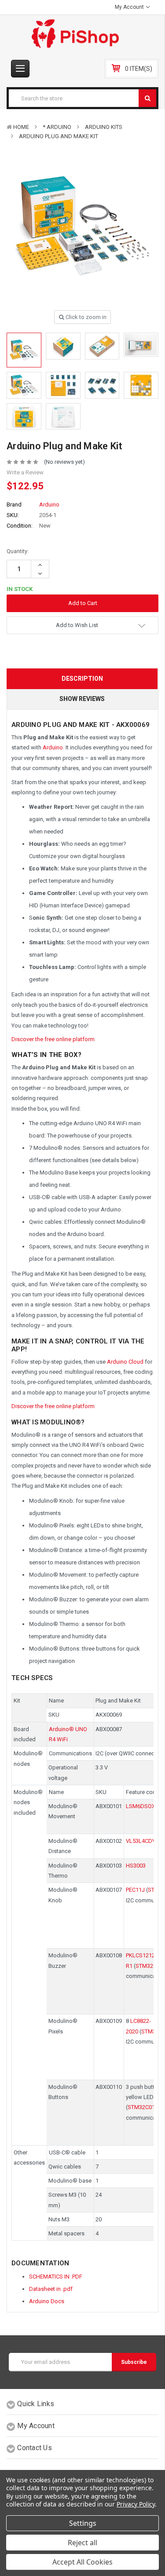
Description (82, 679)
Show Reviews (82, 699)
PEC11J (135, 1890)
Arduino (53, 747)
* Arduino (57, 127)
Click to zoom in (85, 317)
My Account (130, 7)
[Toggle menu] (20, 69)
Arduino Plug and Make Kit (59, 136)
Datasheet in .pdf (51, 2289)
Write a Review (25, 472)
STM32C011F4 (146, 2107)
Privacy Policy (136, 2504)
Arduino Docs (47, 2301)
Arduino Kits (104, 127)
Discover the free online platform (53, 1039)
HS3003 (136, 1866)
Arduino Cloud (125, 1362)
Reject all (82, 2543)
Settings (83, 2523)
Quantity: (18, 551)
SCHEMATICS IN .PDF (56, 2277)
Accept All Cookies (82, 2562)
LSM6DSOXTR (144, 1806)
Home (21, 127)
